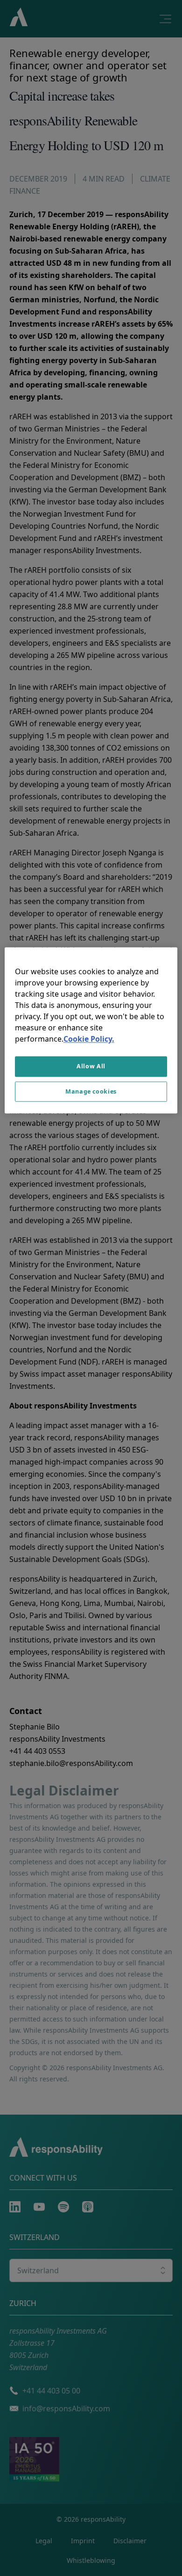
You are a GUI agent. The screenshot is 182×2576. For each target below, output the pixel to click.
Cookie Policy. (89, 1039)
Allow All (91, 1066)
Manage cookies (91, 1091)
